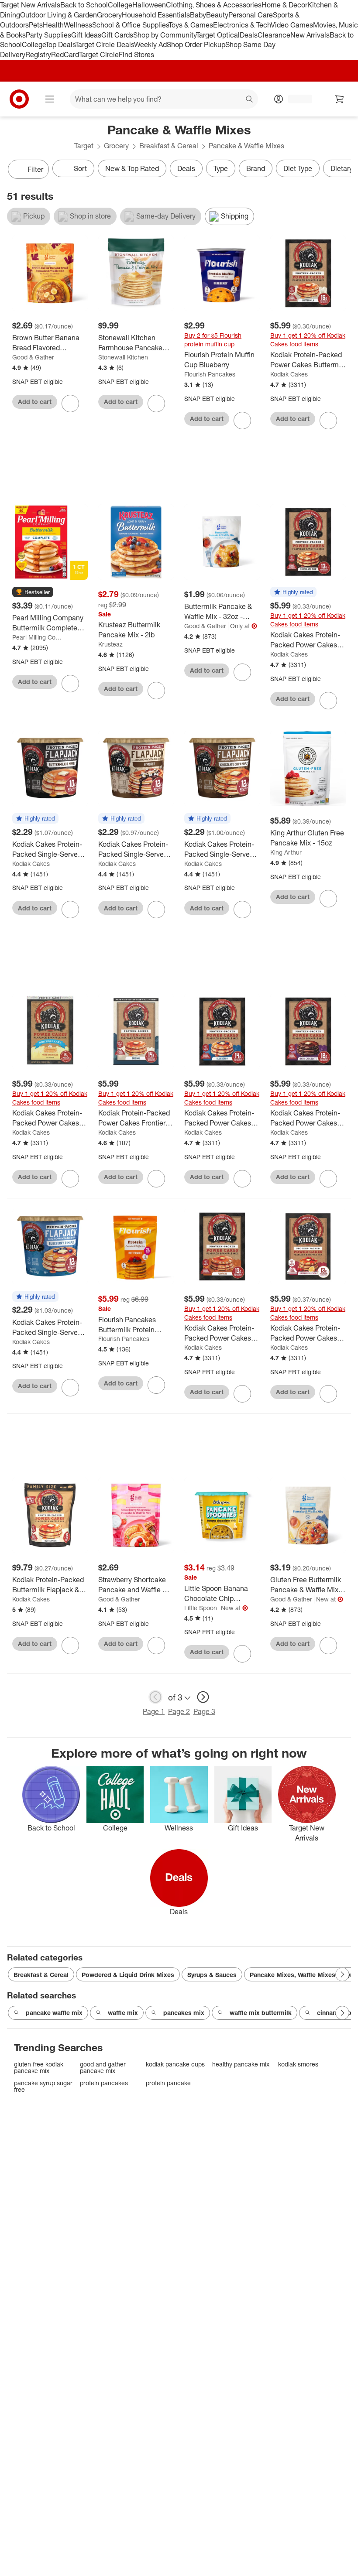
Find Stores (136, 55)
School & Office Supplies (130, 25)
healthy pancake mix (241, 2064)
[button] (33, 592)
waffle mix (123, 2013)
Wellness (78, 25)
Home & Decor (284, 5)
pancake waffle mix (54, 2013)
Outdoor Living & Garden (59, 15)
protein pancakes (104, 2083)
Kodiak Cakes (289, 374)
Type (221, 168)
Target (84, 146)
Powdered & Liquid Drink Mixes (128, 1975)
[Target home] (19, 99)
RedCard (65, 55)
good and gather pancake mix (103, 2068)
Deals (249, 35)
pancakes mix (184, 2013)
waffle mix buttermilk (261, 2013)
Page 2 (179, 1711)
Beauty (217, 15)
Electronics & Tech (242, 25)
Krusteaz (110, 644)
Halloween (149, 5)
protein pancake (168, 2083)
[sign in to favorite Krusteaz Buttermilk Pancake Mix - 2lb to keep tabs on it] (156, 691)
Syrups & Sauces (212, 1975)
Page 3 (204, 1711)
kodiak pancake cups (175, 2064)
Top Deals (60, 44)
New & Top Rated (132, 168)
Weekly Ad (150, 44)
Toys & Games (191, 25)
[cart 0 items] (340, 99)
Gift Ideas (86, 35)
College (120, 5)
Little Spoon (201, 1608)
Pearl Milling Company (39, 637)
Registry (38, 55)
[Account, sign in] (296, 99)
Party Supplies (48, 35)
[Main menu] (50, 99)
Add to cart (35, 402)
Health (53, 25)
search (250, 100)
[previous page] (155, 1697)
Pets (36, 25)
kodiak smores (298, 2064)
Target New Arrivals (30, 5)
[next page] (203, 1697)
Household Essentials (156, 15)
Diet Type (298, 168)
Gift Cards (117, 35)
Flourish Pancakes (210, 374)
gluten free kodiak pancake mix (39, 2068)
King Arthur (286, 852)
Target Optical (218, 35)
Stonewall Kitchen (123, 357)
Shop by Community (165, 35)
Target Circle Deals (105, 44)
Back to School (84, 5)
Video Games (292, 25)
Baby (198, 15)
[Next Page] (342, 170)
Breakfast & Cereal (169, 146)
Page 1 (154, 1711)
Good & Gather (33, 357)
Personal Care (251, 15)
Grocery (109, 15)
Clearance (274, 35)
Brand (256, 168)
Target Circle (99, 55)
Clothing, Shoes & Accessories (214, 5)
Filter (35, 169)
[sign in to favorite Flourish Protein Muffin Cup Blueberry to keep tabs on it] (242, 421)
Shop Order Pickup (196, 44)
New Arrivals (310, 35)
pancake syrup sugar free (43, 2086)
